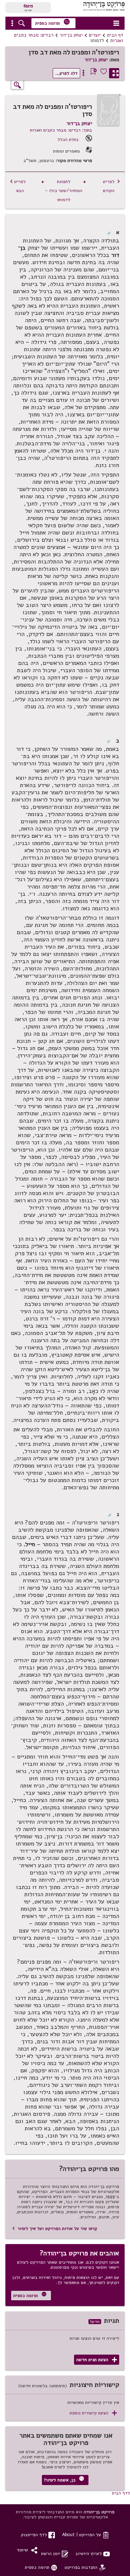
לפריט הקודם (112, 186)
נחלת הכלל (68, 139)
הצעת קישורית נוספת (93, 2413)
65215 (28, 6)
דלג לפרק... (66, 73)
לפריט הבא (18, 186)
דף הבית (115, 35)
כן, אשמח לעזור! (64, 2479)
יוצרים (95, 35)
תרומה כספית (53, 22)
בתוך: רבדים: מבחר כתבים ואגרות (61, 130)
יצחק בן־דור (71, 35)
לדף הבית (121, 2493)
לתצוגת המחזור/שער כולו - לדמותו (64, 190)
